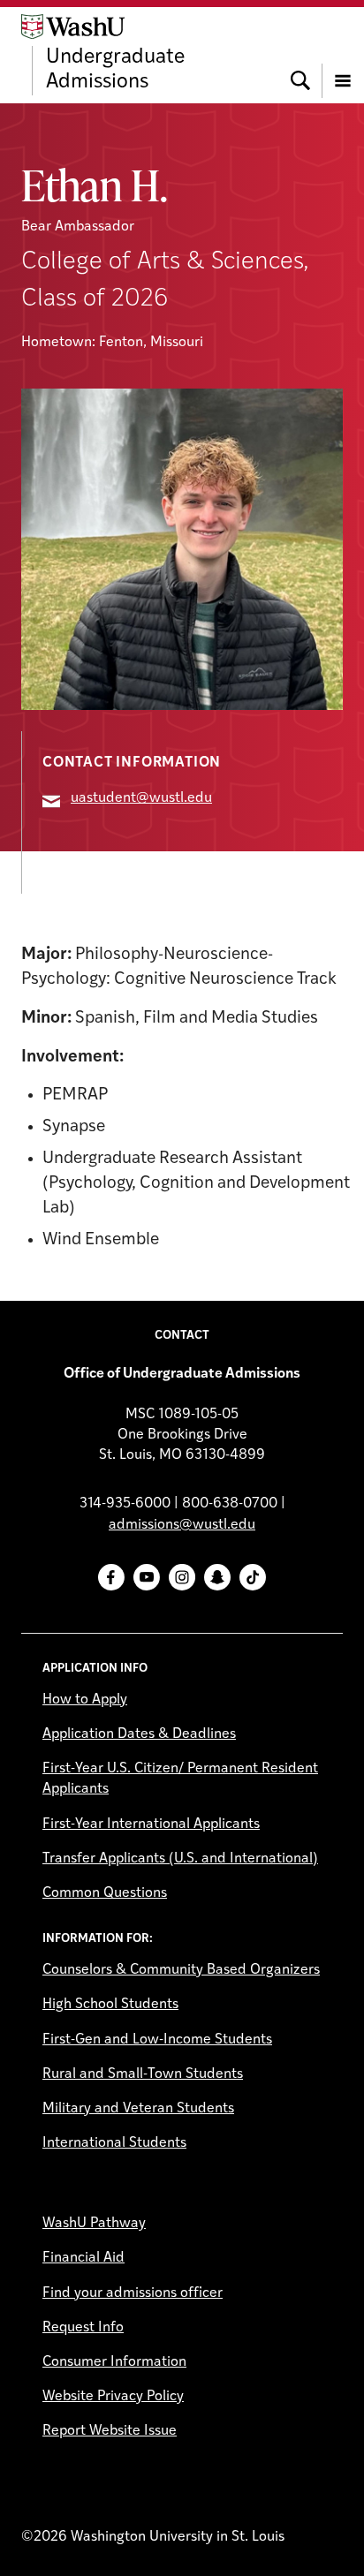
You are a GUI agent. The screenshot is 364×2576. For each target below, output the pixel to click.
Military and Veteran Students (138, 2109)
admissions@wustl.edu (182, 1525)
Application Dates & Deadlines (139, 1734)
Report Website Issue (110, 2431)
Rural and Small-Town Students (143, 2074)
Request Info (83, 2328)
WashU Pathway (94, 2224)
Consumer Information (114, 2362)
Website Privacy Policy (113, 2397)
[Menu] (343, 55)
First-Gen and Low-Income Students (157, 2040)
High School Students (110, 2005)
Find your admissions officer (133, 2293)
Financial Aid (83, 2258)
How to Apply (85, 1700)
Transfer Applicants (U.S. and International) (180, 1859)
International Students (114, 2143)
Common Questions (105, 1893)
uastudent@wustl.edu (141, 798)
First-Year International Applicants (151, 1824)
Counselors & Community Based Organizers (181, 1970)
